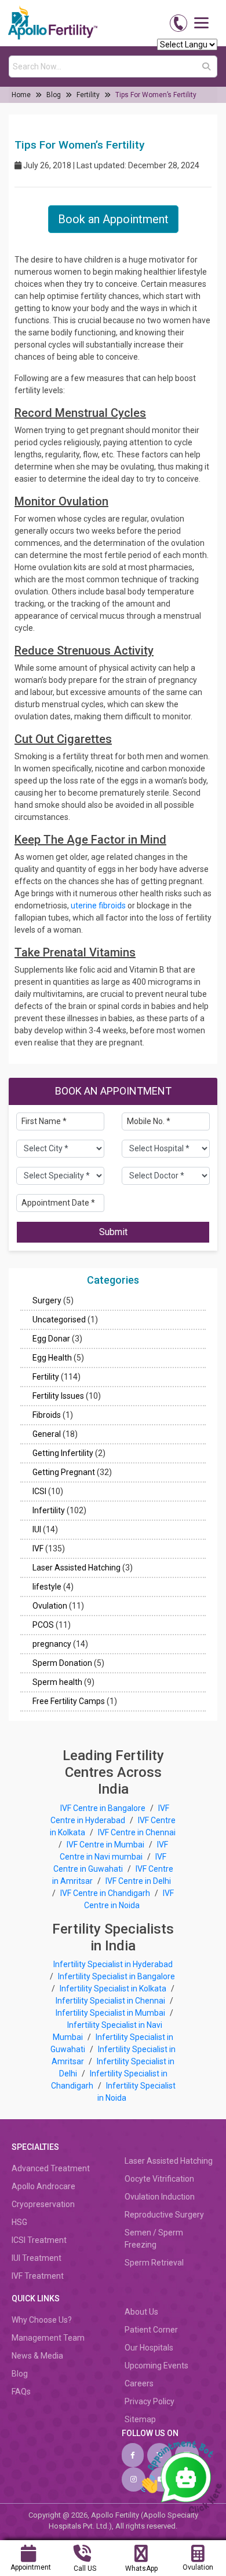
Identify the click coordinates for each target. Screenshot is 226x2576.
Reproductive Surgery (164, 2215)
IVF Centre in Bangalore (104, 1808)
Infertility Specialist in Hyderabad (113, 1964)
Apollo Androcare (43, 2186)
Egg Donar (51, 1339)
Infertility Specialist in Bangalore (116, 1976)
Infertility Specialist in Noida (136, 2092)
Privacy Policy (150, 2401)
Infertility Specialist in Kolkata (114, 1989)
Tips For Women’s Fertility (156, 95)
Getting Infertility (63, 1453)
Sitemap (140, 2419)
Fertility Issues (58, 1396)
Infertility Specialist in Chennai (111, 2001)
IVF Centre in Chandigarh (105, 1893)
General (47, 1434)
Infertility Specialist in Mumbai (111, 2013)
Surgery (47, 1300)
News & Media (37, 2356)
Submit (113, 1232)
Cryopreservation (43, 2204)
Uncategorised (59, 1320)
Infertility (49, 1510)
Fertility (88, 95)
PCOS (43, 1625)
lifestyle (47, 1587)
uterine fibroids (98, 906)
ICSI (39, 1491)
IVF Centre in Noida (129, 1899)
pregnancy (52, 1644)
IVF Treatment (38, 2276)
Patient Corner (151, 2330)
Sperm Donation (62, 1663)
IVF (38, 1548)
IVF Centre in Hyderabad (110, 1814)
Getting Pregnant (64, 1472)
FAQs (21, 2392)
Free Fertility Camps (69, 1701)
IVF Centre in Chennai (137, 1832)
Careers (139, 2383)
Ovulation (50, 1606)
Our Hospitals (149, 2348)
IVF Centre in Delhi (138, 1881)
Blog (54, 95)
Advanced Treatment (51, 2168)
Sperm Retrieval (154, 2263)
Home (21, 95)
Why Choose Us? (42, 2320)
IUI (37, 1529)
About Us (141, 2312)
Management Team (48, 2338)
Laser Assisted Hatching (76, 1568)
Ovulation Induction (160, 2197)
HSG (19, 2222)
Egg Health (52, 1358)
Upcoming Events (156, 2366)
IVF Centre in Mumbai (105, 1845)
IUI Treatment (37, 2258)
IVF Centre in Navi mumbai (114, 1851)
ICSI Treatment (39, 2240)
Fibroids (47, 1415)
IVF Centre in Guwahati (110, 1863)
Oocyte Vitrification (159, 2179)
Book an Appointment (113, 219)
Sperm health (57, 1682)
